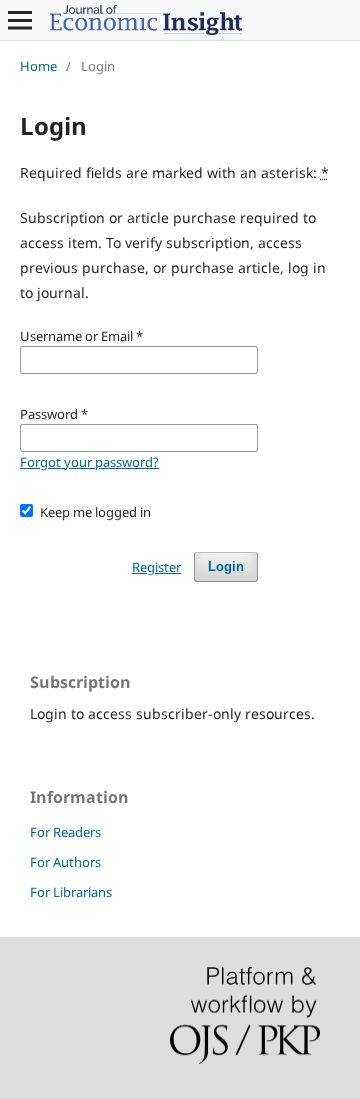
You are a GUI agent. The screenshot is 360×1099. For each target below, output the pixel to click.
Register (156, 567)
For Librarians (71, 892)
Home (38, 66)
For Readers (65, 832)
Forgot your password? (89, 462)
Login (226, 566)
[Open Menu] (20, 20)
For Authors (65, 862)
